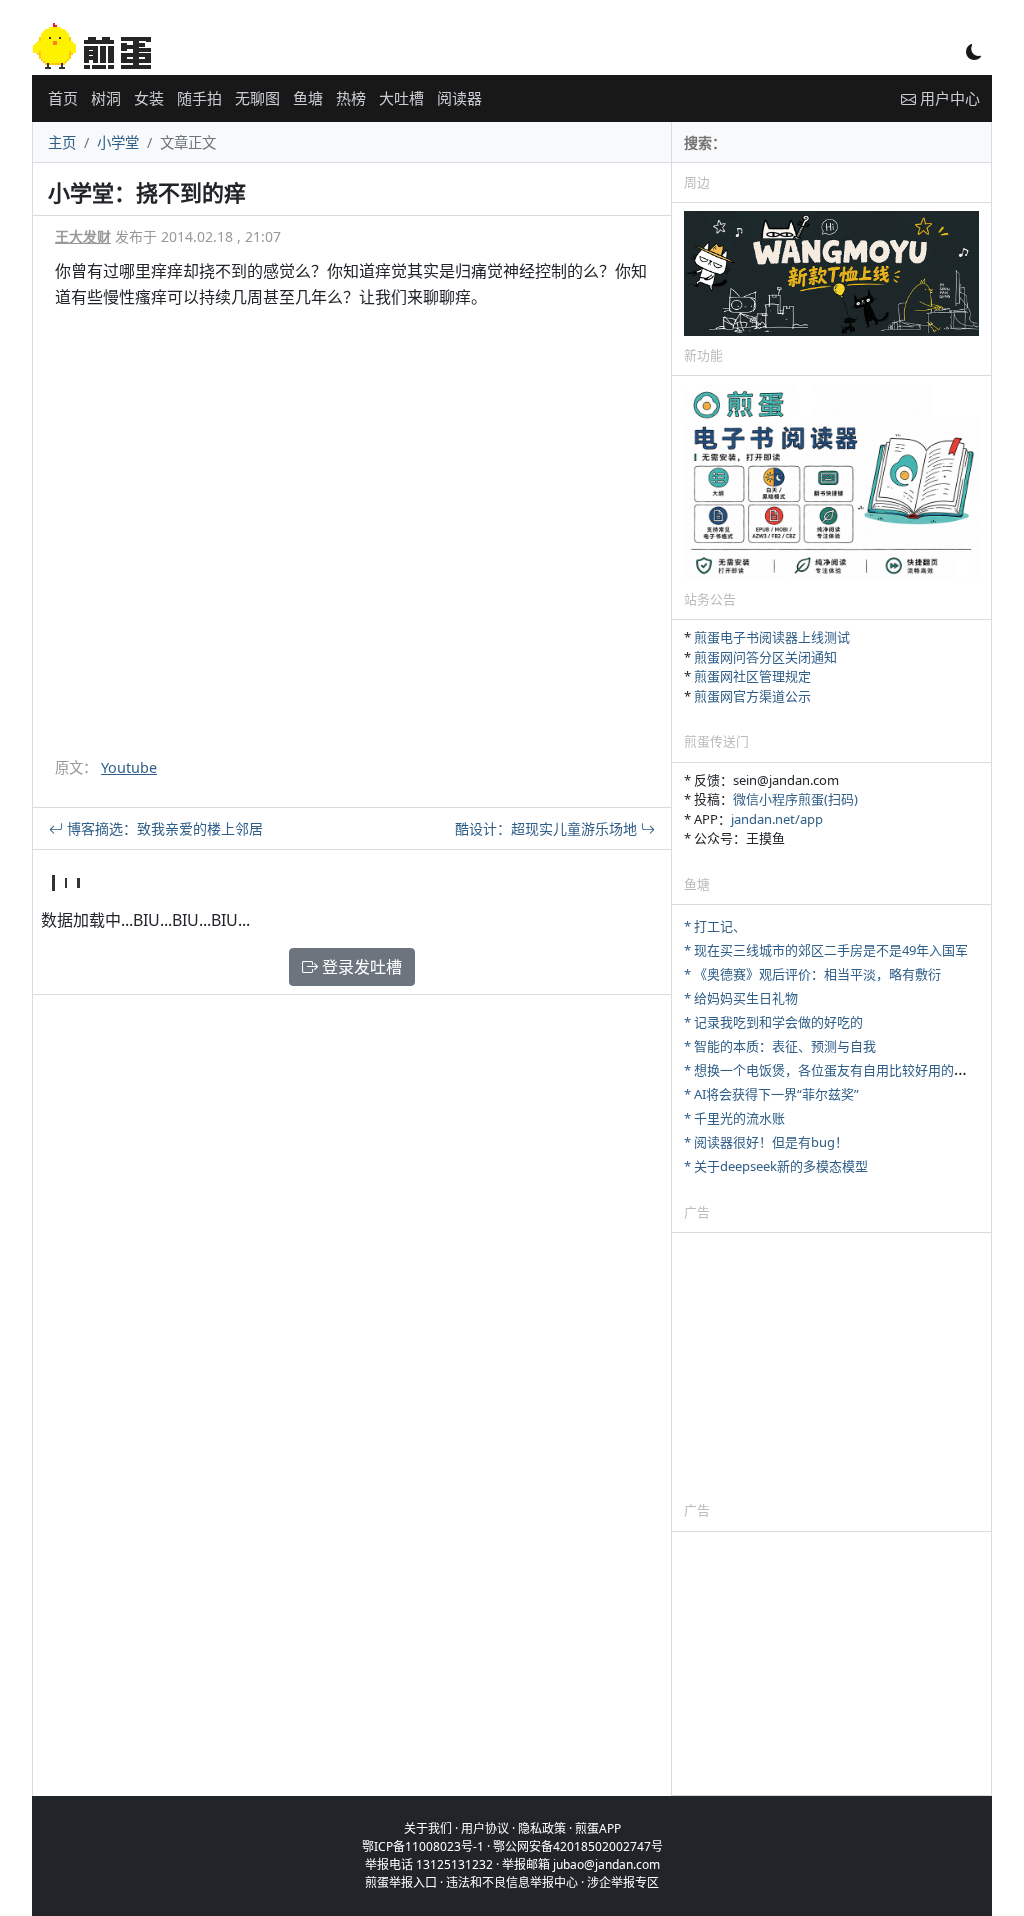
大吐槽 (401, 98)
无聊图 (257, 98)
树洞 (106, 98)
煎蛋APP (598, 1828)
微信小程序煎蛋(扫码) (795, 799)
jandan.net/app (777, 819)
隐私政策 (542, 1828)
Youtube (129, 767)
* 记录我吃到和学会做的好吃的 (773, 1022)
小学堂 (118, 142)
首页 (63, 98)
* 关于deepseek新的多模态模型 (776, 1166)
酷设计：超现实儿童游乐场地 (548, 828)
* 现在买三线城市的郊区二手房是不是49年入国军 (826, 950)
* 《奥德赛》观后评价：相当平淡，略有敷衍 (812, 974)
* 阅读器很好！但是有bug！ (766, 1142)
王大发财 (83, 236)
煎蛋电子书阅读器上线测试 (772, 637)
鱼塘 (308, 98)
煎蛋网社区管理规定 (752, 676)
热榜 (351, 98)
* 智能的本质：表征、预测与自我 (780, 1046)
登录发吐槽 (360, 967)
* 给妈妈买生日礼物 (741, 998)
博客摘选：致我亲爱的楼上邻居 (163, 828)
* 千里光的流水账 (734, 1118)
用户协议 (485, 1828)
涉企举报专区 (623, 1882)
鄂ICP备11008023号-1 (423, 1846)
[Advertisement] (831, 1366)
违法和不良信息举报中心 (512, 1882)
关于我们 (428, 1828)
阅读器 (459, 98)
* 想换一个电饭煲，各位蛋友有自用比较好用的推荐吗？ (845, 1070)
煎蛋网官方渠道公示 (752, 696)
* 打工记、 (715, 926)
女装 (149, 98)
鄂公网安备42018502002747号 (578, 1846)
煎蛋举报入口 (401, 1882)
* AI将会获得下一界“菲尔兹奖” (771, 1094)
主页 (62, 142)
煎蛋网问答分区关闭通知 (765, 657)
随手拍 (199, 98)
